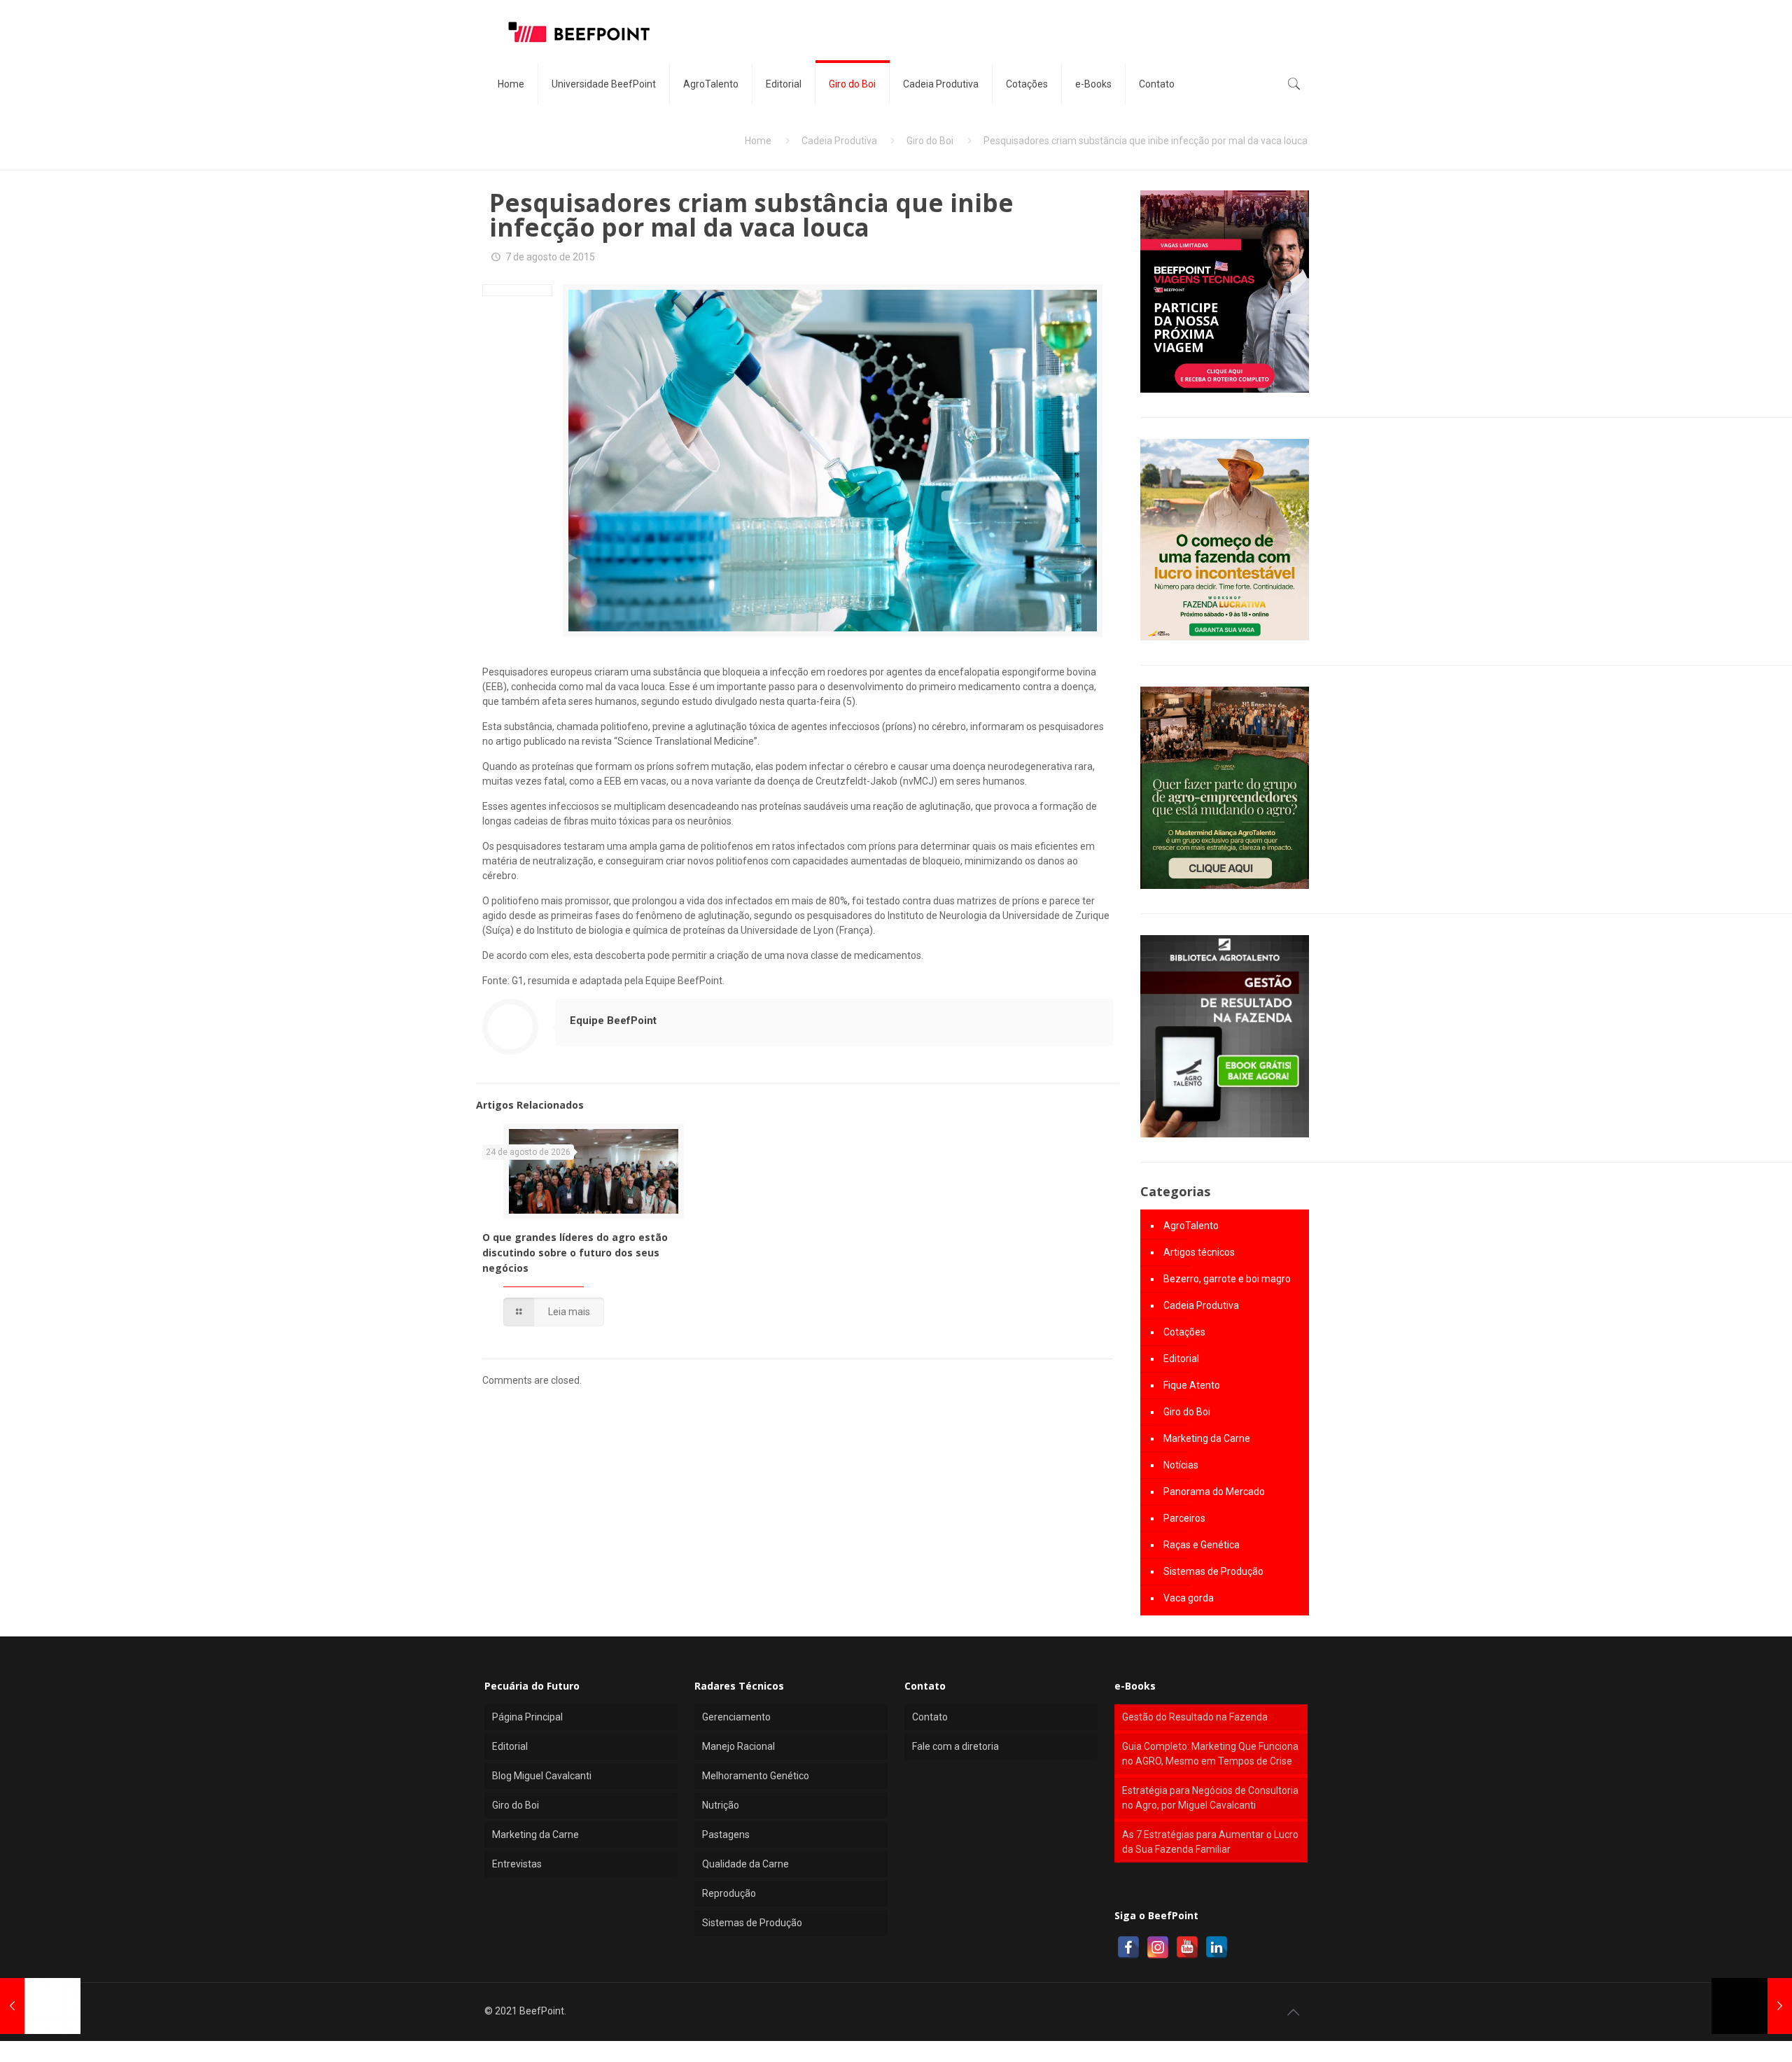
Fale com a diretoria (955, 1746)
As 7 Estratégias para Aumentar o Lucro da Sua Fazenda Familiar (1210, 1842)
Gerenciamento (736, 1717)
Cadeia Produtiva (839, 141)
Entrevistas (517, 1864)
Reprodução (729, 1893)
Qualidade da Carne (745, 1864)
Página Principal (527, 1717)
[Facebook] (1128, 1947)
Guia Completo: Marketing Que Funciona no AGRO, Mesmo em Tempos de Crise (1210, 1754)
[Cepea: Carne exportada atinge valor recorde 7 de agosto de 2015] (40, 2006)
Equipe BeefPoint (613, 1021)
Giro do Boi (930, 141)
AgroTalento (1191, 1226)
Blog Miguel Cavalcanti (542, 1776)
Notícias (1181, 1465)
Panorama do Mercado (1214, 1492)
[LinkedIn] (1217, 1947)
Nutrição (721, 1805)
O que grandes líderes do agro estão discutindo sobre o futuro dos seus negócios (575, 1253)
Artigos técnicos (1199, 1252)
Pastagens (726, 1835)
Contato (930, 1717)
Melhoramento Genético (756, 1776)
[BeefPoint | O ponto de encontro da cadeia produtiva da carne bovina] (578, 31)
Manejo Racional (738, 1746)
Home (758, 141)
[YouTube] (1187, 1947)
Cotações (1184, 1332)
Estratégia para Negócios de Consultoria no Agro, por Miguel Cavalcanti (1210, 1798)
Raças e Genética (1202, 1545)
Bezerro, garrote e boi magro (1227, 1279)
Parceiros (1184, 1518)
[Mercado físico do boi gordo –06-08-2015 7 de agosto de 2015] (1752, 2006)
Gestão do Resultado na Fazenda (1195, 1717)
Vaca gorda (1189, 1598)
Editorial (1181, 1359)
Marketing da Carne (1207, 1438)
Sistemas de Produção (1213, 1571)
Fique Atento (1192, 1385)
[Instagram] (1158, 1947)
